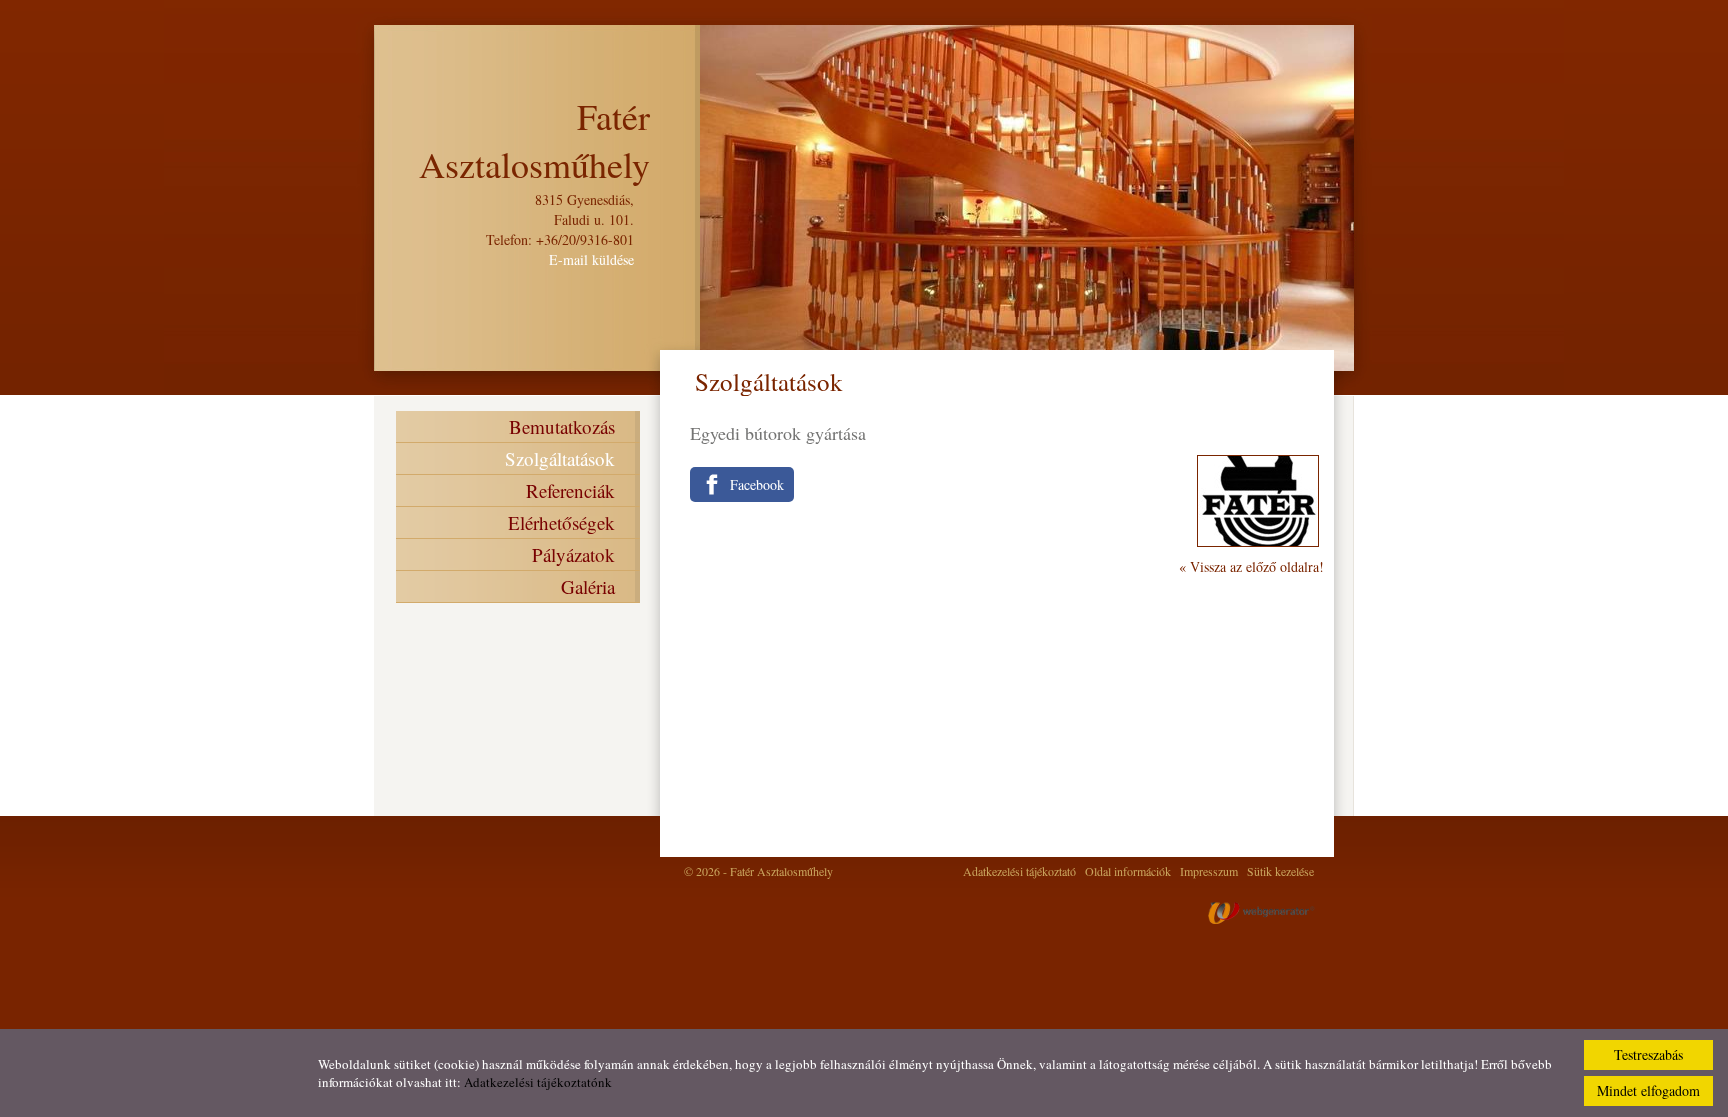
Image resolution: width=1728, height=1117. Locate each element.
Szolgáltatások (560, 458)
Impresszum (1209, 871)
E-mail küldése (591, 259)
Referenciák (570, 490)
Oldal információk (1128, 871)
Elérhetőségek (561, 522)
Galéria (588, 586)
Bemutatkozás (562, 426)
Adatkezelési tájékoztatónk (538, 1082)
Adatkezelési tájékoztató (1019, 871)
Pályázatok (573, 554)
